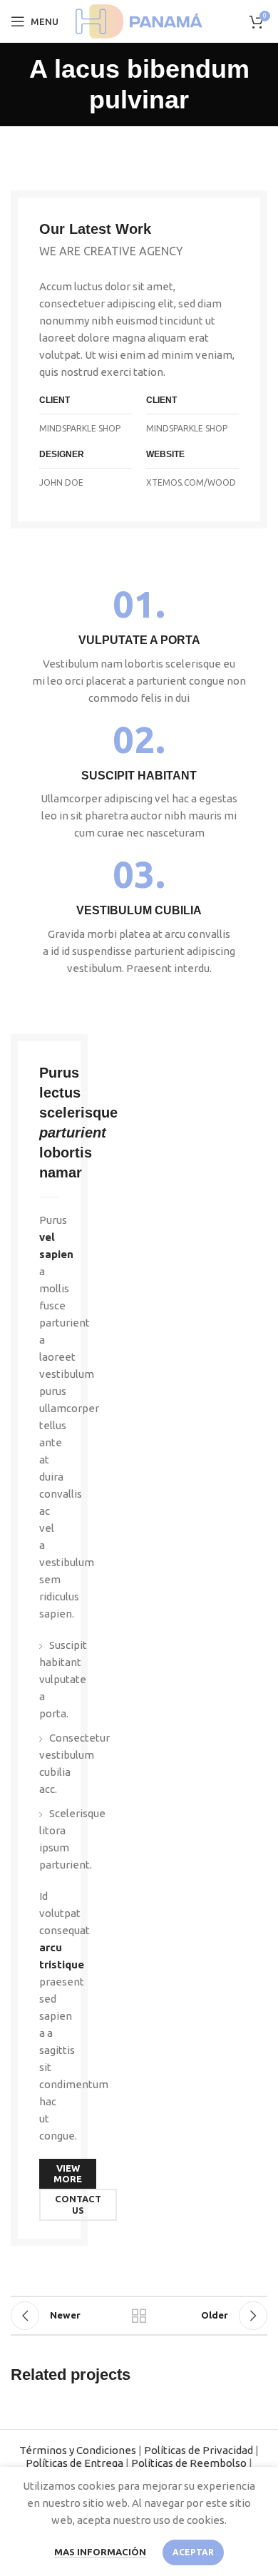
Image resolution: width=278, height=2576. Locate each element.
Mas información (100, 2552)
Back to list (139, 2316)
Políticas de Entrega (74, 2463)
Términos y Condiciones (78, 2450)
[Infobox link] (139, 646)
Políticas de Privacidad (199, 2450)
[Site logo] (139, 20)
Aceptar (193, 2552)
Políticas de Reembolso (189, 2463)
